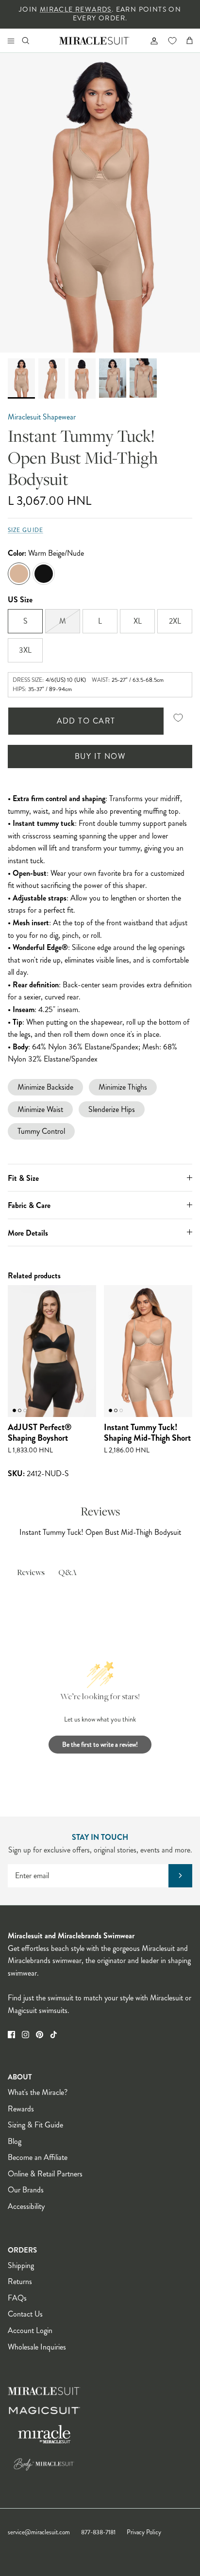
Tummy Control (41, 1131)
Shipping (21, 2265)
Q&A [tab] (67, 1573)
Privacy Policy (144, 2532)
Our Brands (26, 2190)
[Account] (150, 40)
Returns (20, 2281)
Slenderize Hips (112, 1109)
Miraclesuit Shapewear (42, 417)
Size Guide (25, 530)
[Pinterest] (40, 2035)
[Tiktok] (54, 2035)
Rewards (21, 2109)
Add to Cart (86, 721)
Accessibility (26, 2206)
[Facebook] (11, 2035)
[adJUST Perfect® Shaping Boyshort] (52, 1351)
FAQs (17, 2298)
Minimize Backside (45, 1087)
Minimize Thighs (123, 1087)
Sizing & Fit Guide (35, 2125)
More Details (28, 1233)
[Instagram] (25, 2035)
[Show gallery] (100, 203)
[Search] (32, 40)
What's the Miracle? (38, 2092)
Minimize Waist (40, 1109)
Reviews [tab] (31, 1573)
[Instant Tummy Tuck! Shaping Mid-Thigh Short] (148, 1351)
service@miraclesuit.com (39, 2532)
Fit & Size (23, 1178)
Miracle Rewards (76, 9)
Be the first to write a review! (100, 1744)
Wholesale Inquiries (37, 2347)
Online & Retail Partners (45, 2174)
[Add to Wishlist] (178, 718)
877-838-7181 (98, 2532)
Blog (15, 2141)
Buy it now (100, 756)
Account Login (30, 2330)
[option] (100, 203)
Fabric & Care (29, 1205)
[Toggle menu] (11, 40)
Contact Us (25, 2314)
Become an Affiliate (38, 2157)
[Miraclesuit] (94, 40)
